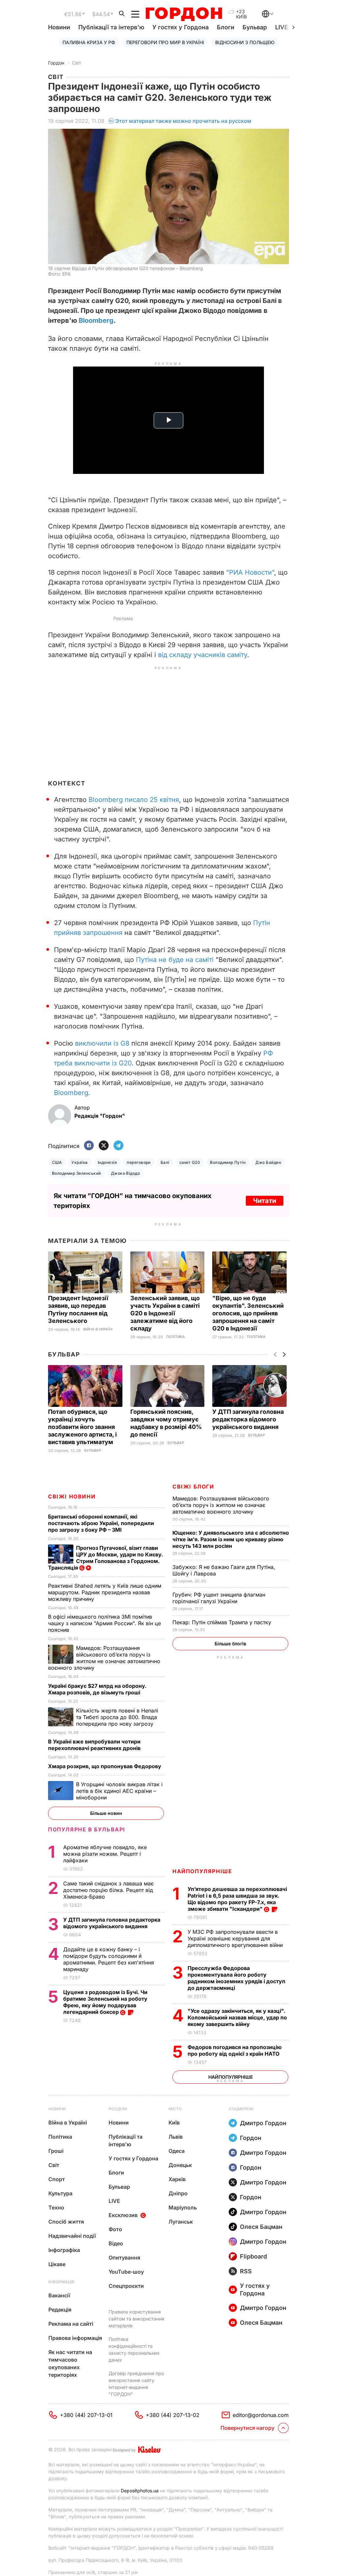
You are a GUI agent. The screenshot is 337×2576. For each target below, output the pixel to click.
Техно (56, 2207)
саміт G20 (190, 1162)
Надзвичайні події (72, 2236)
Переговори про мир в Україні (165, 42)
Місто (175, 2109)
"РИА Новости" (250, 572)
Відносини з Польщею (245, 42)
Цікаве (57, 2264)
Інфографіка (64, 2250)
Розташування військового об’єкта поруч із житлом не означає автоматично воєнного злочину (221, 1505)
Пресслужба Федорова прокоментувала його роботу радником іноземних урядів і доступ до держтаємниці (236, 1978)
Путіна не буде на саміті (175, 960)
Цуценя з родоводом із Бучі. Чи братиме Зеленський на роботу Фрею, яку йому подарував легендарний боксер (105, 2002)
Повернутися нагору (247, 2428)
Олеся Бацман (261, 2227)
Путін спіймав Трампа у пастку (223, 1622)
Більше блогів (230, 1644)
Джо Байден (268, 1162)
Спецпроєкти (126, 2286)
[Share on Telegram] (118, 1146)
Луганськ (181, 2222)
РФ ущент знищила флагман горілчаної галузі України (219, 1598)
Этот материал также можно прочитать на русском (183, 121)
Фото (115, 2229)
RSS (246, 2271)
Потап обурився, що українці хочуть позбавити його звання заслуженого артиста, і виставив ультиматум (82, 1427)
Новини (59, 27)
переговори (139, 1162)
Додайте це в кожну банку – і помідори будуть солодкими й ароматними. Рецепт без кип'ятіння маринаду (109, 1959)
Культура (60, 2193)
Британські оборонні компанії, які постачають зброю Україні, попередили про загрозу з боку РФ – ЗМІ (101, 1523)
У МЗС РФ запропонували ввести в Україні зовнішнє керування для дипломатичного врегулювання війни (236, 1938)
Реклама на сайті (71, 2324)
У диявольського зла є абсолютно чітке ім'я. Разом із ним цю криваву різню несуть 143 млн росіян (231, 1539)
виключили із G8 (102, 1043)
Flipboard (253, 2256)
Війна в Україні (98, 1329)
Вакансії (59, 2295)
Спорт (57, 2179)
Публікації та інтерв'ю (111, 27)
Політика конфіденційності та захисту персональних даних (134, 2349)
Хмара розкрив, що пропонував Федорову (105, 1766)
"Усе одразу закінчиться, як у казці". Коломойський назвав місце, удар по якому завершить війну (237, 2017)
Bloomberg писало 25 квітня (134, 800)
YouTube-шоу (126, 2272)
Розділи (118, 2109)
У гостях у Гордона (181, 27)
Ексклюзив (123, 2215)
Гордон (56, 63)
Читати (265, 1201)
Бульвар (255, 27)
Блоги (226, 27)
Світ (77, 63)
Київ (174, 2123)
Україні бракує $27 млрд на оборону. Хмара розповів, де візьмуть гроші (97, 1689)
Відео (116, 2243)
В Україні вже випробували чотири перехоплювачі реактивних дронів (95, 1745)
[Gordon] (184, 14)
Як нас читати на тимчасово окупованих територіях (70, 2363)
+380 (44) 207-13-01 (86, 2415)
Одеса (177, 2151)
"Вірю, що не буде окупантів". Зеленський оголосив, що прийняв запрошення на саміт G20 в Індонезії (248, 1313)
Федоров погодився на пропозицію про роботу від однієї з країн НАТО (235, 2050)
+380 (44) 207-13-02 (173, 2415)
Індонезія (107, 1162)
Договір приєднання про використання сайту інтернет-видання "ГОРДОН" (136, 2384)
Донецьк (180, 2165)
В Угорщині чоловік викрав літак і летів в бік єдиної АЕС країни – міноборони (119, 1791)
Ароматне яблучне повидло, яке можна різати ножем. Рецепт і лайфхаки (105, 1854)
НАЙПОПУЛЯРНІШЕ (202, 1871)
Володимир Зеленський (77, 1173)
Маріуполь (183, 2207)
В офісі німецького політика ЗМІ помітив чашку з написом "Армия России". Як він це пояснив (104, 1623)
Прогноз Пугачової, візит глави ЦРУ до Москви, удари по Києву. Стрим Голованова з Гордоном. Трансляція (105, 1558)
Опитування (124, 2258)
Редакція (60, 2310)
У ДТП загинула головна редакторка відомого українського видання (248, 1419)
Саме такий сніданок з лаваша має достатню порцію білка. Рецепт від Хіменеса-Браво (108, 1890)
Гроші (56, 2151)
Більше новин (106, 1813)
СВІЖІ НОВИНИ (72, 1496)
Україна (79, 1162)
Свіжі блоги (193, 1487)
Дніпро (178, 2193)
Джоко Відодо (126, 1173)
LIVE (114, 2201)
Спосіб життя (66, 2222)
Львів (176, 2137)
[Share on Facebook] (89, 1146)
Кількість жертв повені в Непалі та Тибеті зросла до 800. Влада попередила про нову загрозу (117, 1717)
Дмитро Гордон (263, 2123)
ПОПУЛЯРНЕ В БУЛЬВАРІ (87, 1829)
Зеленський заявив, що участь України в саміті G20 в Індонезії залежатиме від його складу (165, 1313)
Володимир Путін (228, 1162)
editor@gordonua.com (261, 2415)
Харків (177, 2179)
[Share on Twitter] (104, 1146)
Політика (176, 1337)
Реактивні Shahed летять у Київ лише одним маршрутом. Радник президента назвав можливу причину (105, 1592)
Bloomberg (96, 320)
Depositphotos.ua (140, 2491)
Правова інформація (75, 2338)
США (57, 1162)
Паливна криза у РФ (89, 42)
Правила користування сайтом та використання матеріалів (136, 2319)
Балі (165, 1162)
